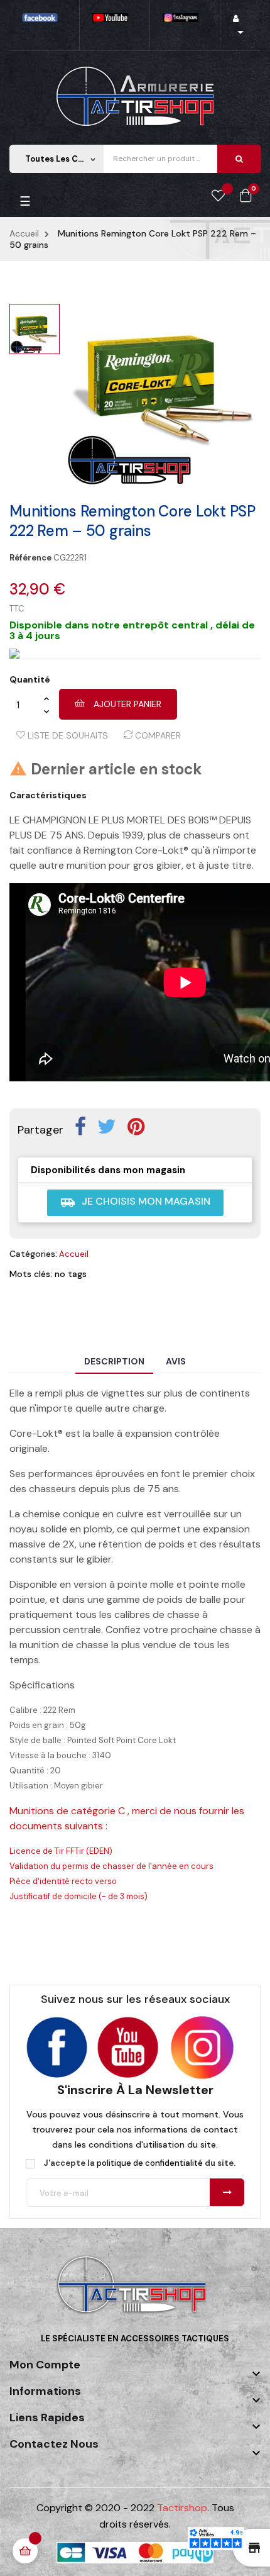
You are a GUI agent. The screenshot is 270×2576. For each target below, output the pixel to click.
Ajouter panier (126, 704)
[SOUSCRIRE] (227, 2192)
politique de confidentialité (150, 2163)
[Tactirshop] (135, 2293)
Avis (176, 1361)
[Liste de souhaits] (218, 196)
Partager (80, 1127)
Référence (30, 558)
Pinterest (136, 1127)
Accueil (74, 1254)
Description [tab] (114, 1361)
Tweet (107, 1127)
